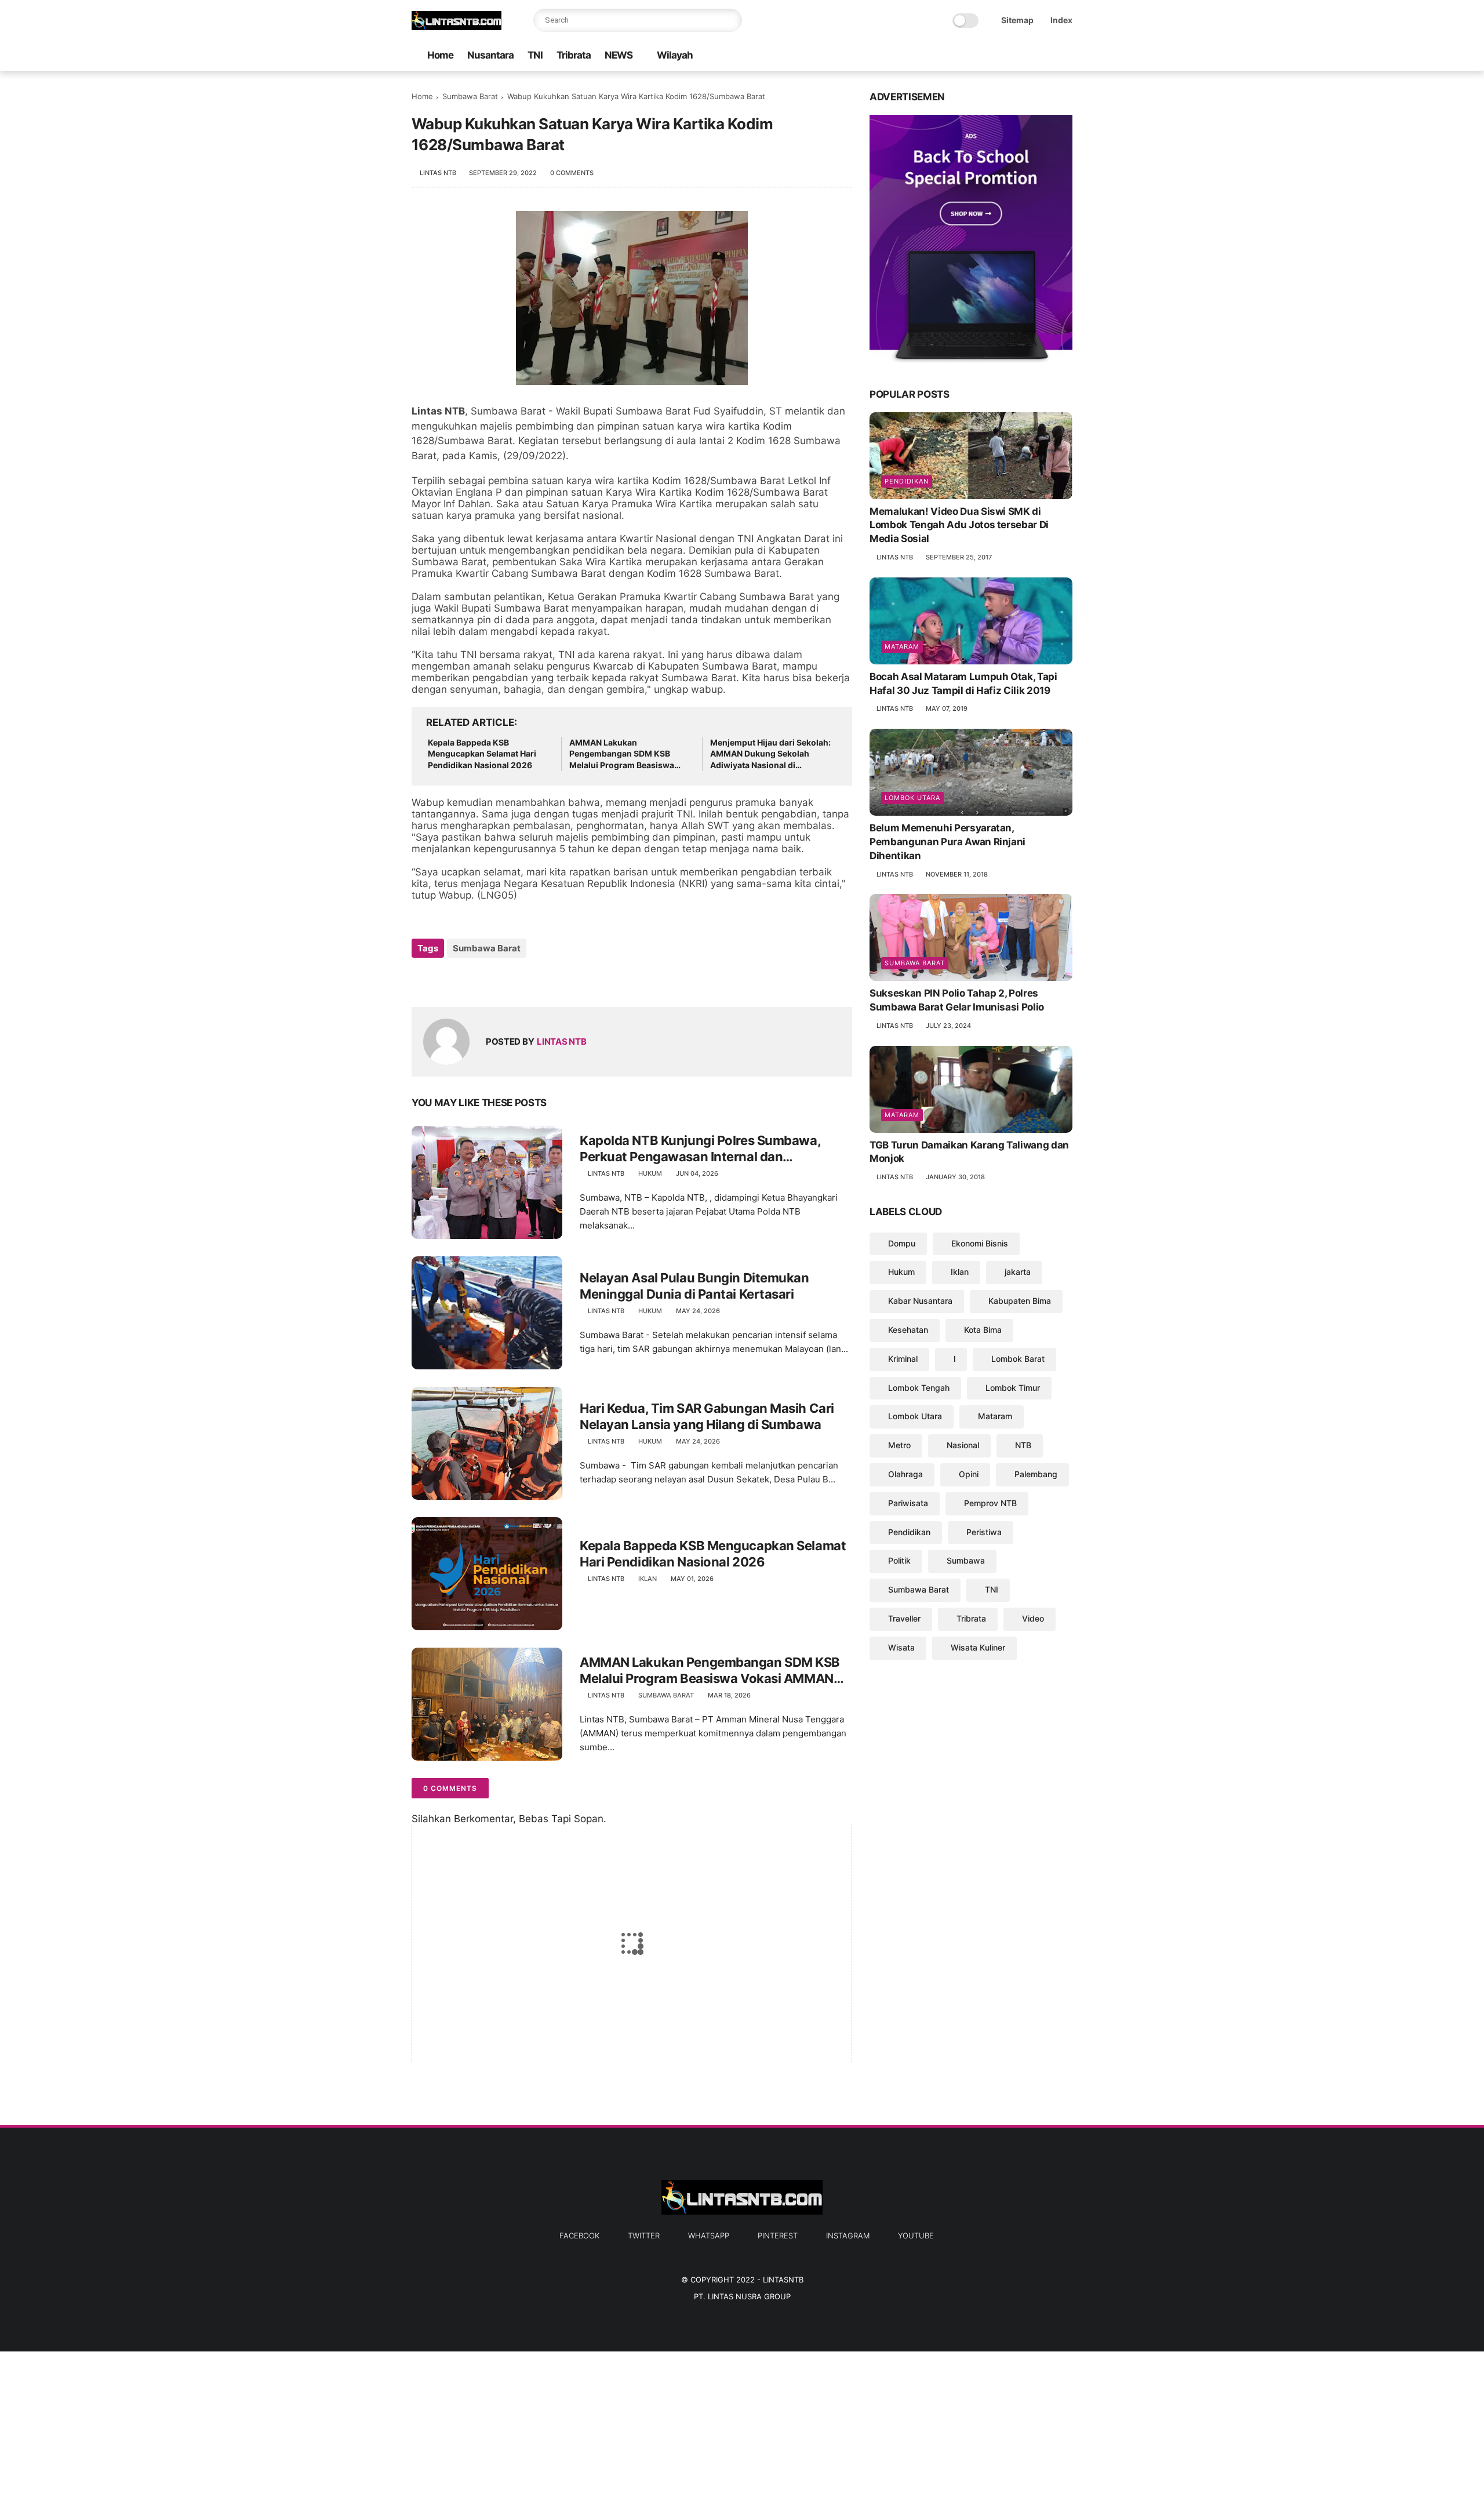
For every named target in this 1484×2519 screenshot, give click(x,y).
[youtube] (1066, 56)
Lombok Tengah (919, 1388)
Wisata (901, 1647)
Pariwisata (908, 1503)
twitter (644, 2236)
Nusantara (490, 55)
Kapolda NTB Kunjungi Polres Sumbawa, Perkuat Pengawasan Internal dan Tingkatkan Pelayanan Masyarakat (700, 1149)
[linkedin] (514, 979)
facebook (579, 2236)
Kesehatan (908, 1330)
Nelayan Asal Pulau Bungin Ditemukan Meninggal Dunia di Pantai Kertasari (694, 1286)
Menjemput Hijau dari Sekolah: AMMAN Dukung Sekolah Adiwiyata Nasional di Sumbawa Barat (770, 754)
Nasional (963, 1445)
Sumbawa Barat (470, 96)
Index (1061, 20)
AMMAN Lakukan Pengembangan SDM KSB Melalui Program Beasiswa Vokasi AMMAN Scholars (622, 754)
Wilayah (675, 55)
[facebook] (973, 56)
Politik (899, 1560)
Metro (899, 1445)
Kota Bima (983, 1330)
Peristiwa (984, 1532)
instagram (848, 2236)
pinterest (778, 2236)
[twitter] (992, 56)
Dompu (902, 1243)
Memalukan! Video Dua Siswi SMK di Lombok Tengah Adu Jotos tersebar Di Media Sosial (959, 525)
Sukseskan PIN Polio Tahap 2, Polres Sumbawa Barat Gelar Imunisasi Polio (957, 1000)
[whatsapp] (1010, 56)
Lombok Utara (912, 798)
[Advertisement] (348, 2433)
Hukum (650, 1173)
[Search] (730, 20)
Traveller (904, 1618)
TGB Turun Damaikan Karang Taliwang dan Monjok (969, 1152)
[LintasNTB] (457, 27)
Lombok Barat (1018, 1359)
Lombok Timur (1013, 1388)
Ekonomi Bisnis (980, 1243)
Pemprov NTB (990, 1503)
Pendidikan (907, 481)
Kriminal (903, 1359)
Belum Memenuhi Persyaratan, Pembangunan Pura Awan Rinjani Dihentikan (947, 842)
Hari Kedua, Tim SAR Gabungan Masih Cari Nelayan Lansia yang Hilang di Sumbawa (707, 1417)
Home (440, 55)
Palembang (1036, 1474)
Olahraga (905, 1474)
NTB (1023, 1445)
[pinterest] (1029, 56)
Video (1033, 1618)
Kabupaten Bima (1020, 1301)
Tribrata (574, 55)
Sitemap (1017, 20)
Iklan (648, 1579)
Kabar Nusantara (920, 1301)
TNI (535, 55)
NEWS (619, 55)
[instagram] (1047, 56)
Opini (969, 1474)
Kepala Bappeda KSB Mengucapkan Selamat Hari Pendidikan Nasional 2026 (482, 754)
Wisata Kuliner (978, 1647)
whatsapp (709, 2236)
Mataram (902, 646)
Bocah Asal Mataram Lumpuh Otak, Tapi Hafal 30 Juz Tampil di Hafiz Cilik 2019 (963, 684)
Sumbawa (966, 1560)
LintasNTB (783, 2280)
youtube (916, 2236)
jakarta (1018, 1272)
